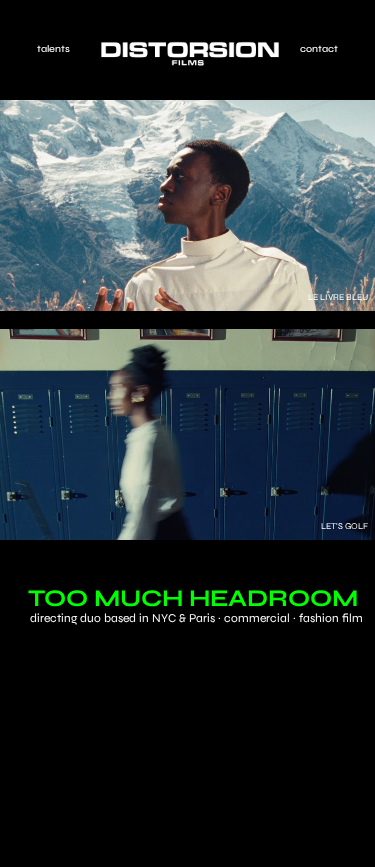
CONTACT (319, 49)
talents (53, 49)
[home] (185, 54)
